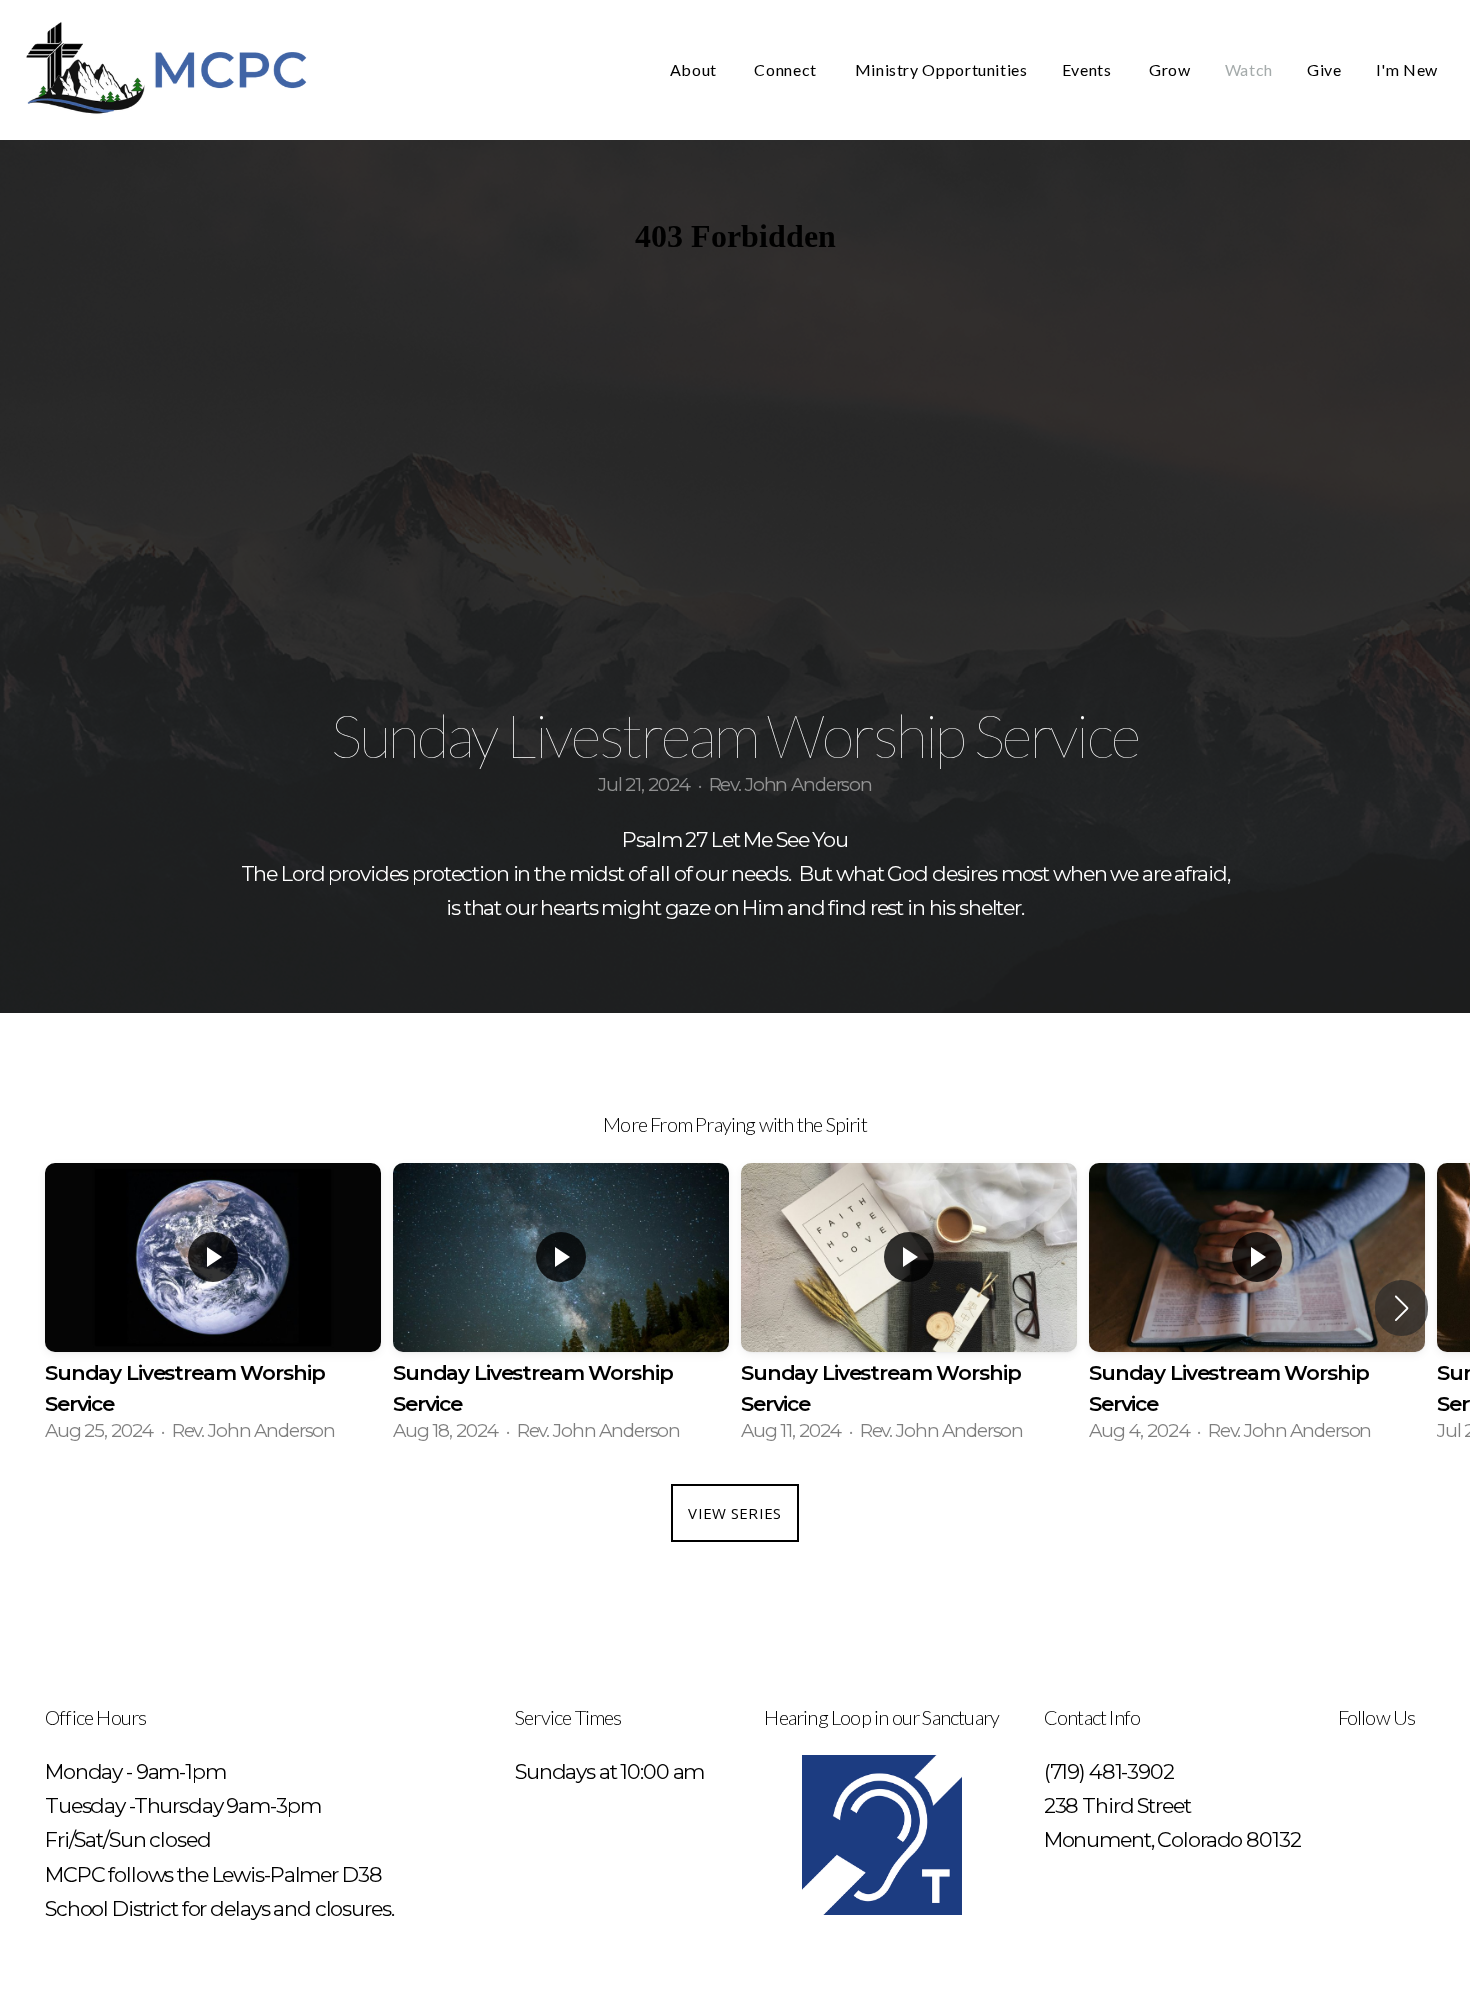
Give (1324, 69)
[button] (1401, 1308)
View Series (734, 1513)
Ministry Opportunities (941, 69)
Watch (1249, 69)
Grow (1170, 69)
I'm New (1407, 69)
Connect (787, 69)
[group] (213, 1308)
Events (1088, 69)
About (695, 69)
